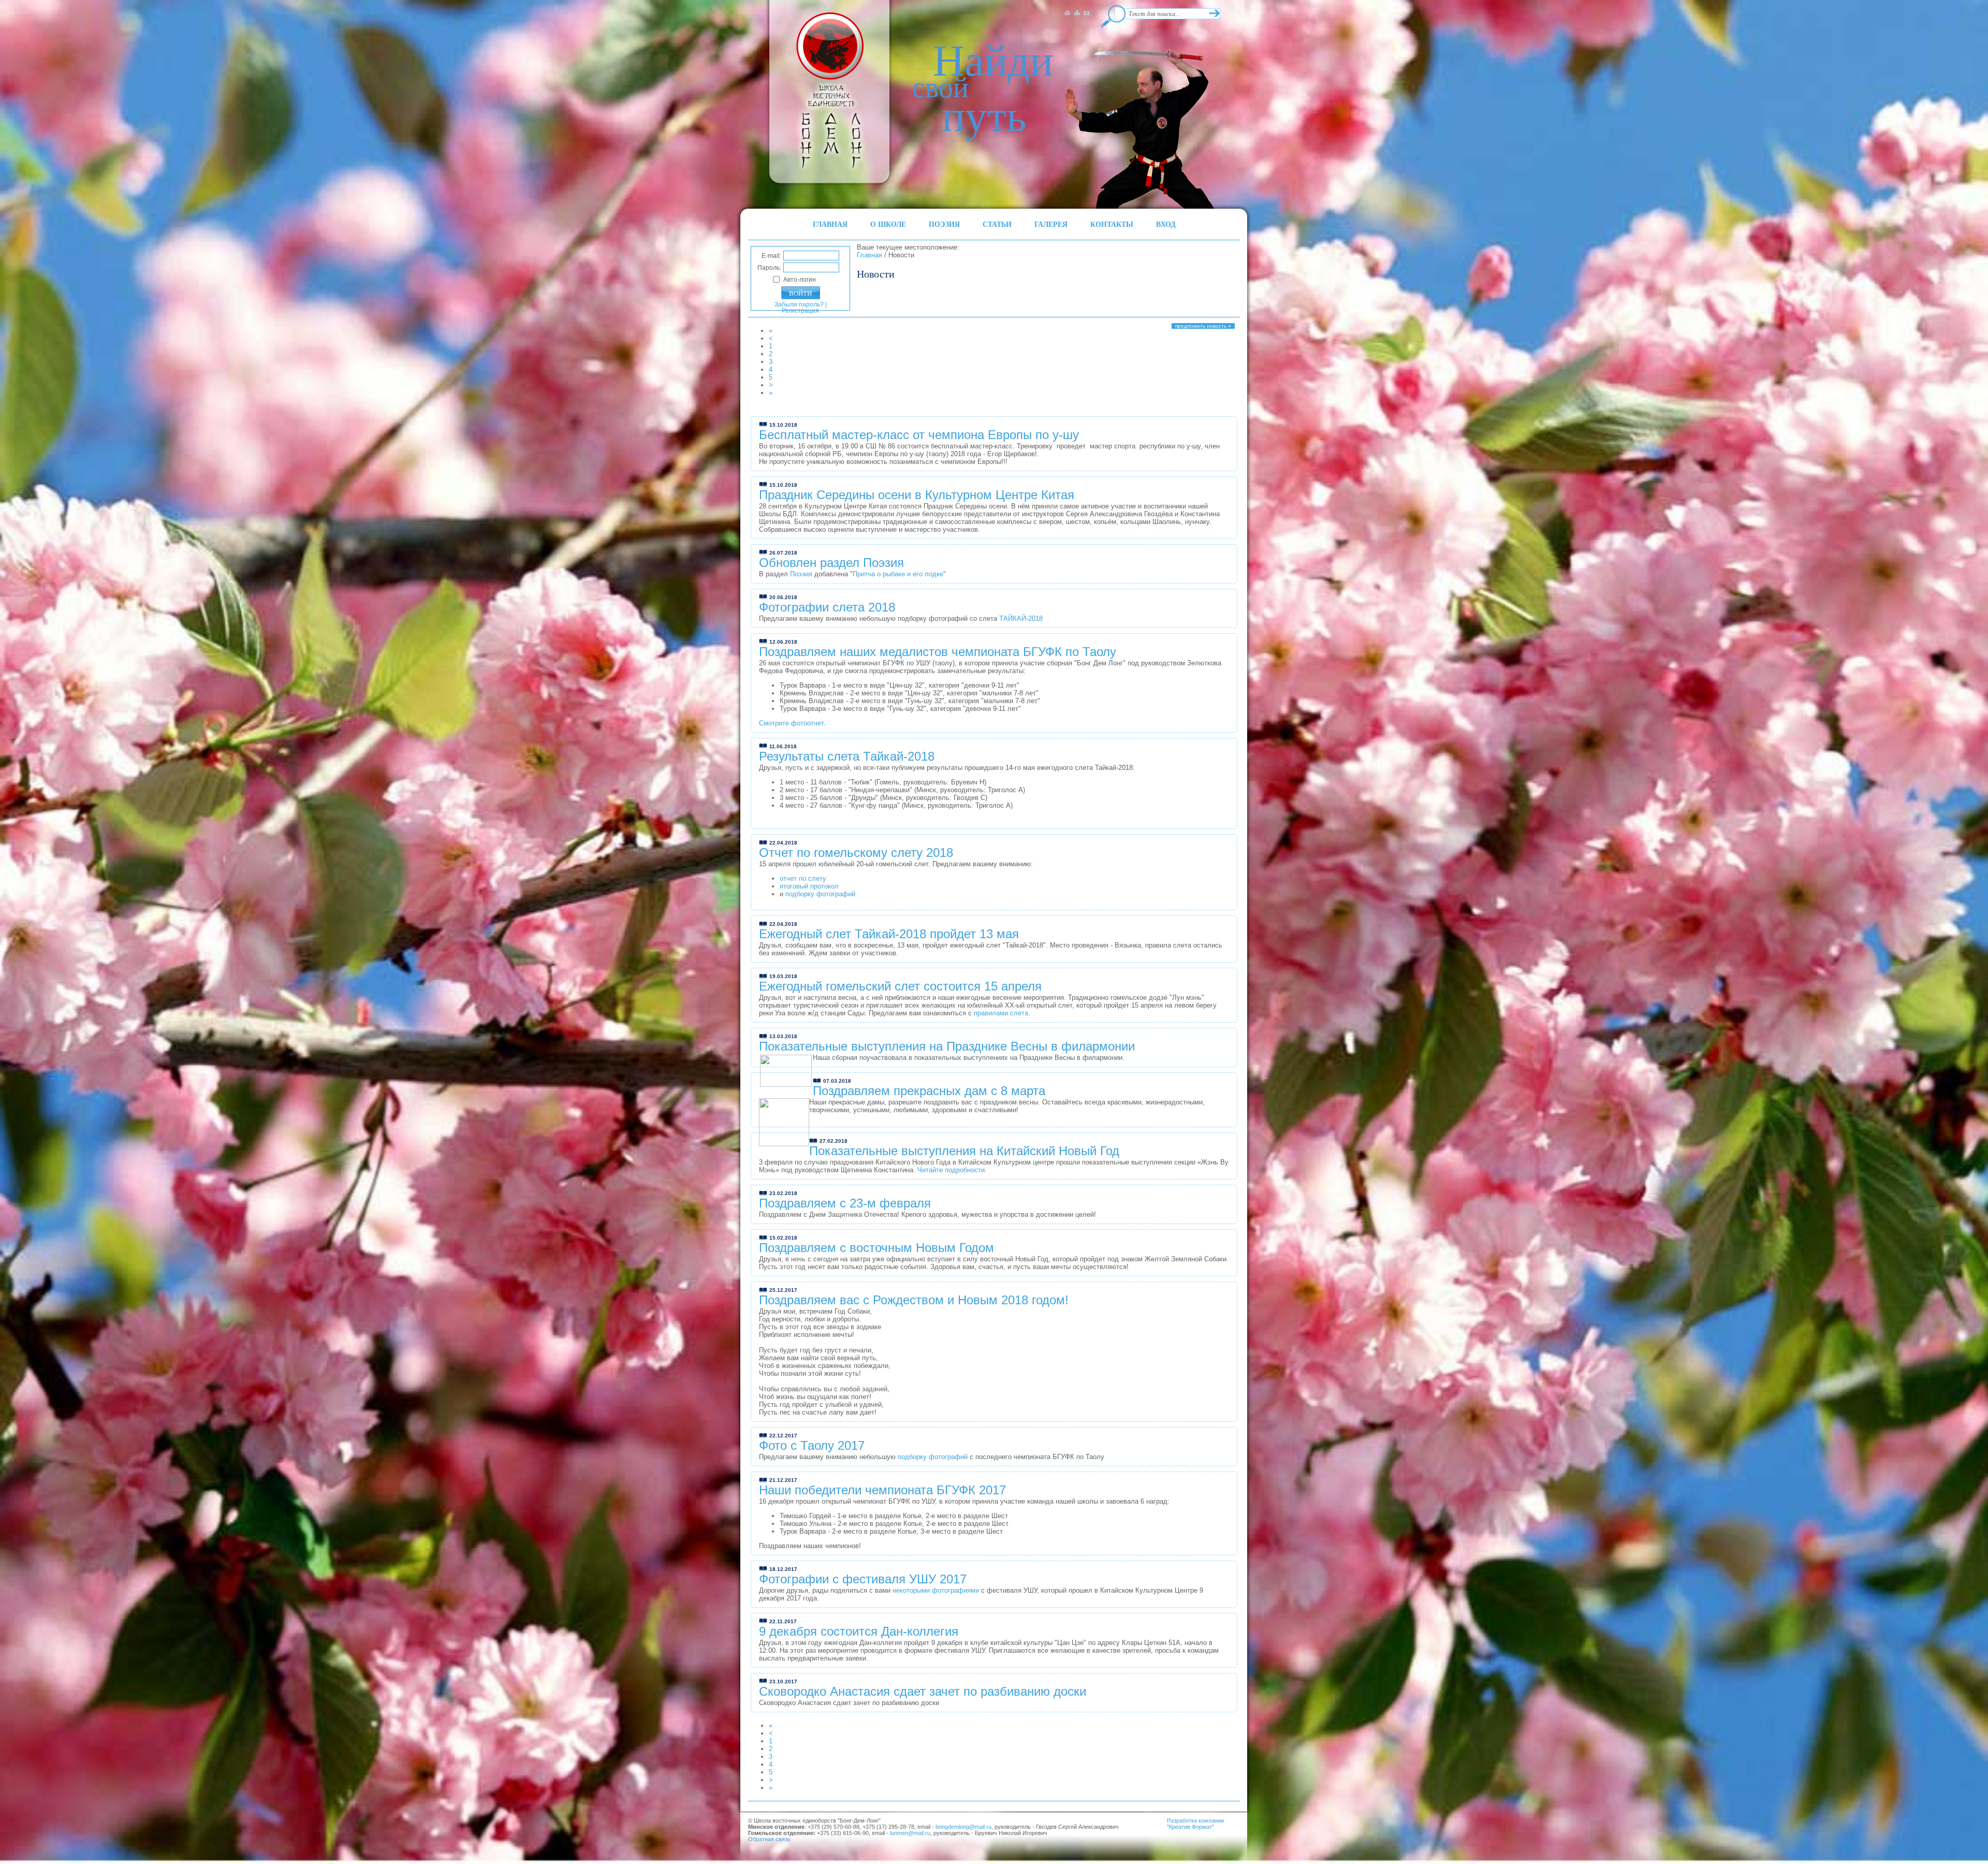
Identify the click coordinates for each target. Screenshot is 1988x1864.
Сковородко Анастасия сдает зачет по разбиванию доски (923, 1691)
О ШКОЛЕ (888, 224)
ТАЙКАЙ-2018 (1021, 618)
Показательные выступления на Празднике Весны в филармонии (947, 1046)
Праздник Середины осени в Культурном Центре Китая (917, 495)
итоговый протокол (809, 886)
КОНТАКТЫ (1112, 224)
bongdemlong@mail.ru (963, 1827)
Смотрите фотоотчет (791, 723)
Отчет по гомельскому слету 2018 (856, 853)
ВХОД (1166, 224)
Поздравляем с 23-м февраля (845, 1203)
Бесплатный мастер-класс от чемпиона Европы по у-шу (919, 435)
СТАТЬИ (997, 224)
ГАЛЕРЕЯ (1051, 224)
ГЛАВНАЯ (830, 224)
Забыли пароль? (799, 304)
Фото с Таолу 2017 (812, 1445)
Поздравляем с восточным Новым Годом (876, 1248)
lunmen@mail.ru (910, 1833)
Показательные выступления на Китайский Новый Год (964, 1151)
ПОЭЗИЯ (944, 224)
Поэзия (802, 574)
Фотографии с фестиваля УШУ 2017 (863, 1579)
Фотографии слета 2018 (827, 607)
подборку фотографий (820, 894)
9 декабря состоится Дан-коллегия (859, 1631)
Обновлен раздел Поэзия (831, 563)
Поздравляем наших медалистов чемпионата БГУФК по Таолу (938, 652)
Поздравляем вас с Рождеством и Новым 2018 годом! (914, 1300)
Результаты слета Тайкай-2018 (847, 756)
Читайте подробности (951, 1170)
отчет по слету (803, 878)
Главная (869, 255)
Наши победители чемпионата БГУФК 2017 (882, 1490)
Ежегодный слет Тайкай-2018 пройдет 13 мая (889, 934)
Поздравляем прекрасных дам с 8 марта (929, 1091)
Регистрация (800, 311)
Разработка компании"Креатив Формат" (1195, 1824)
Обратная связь (769, 1839)
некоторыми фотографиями (936, 1590)
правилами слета (1001, 1013)
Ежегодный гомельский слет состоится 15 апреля (900, 986)
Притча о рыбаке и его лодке (898, 574)
